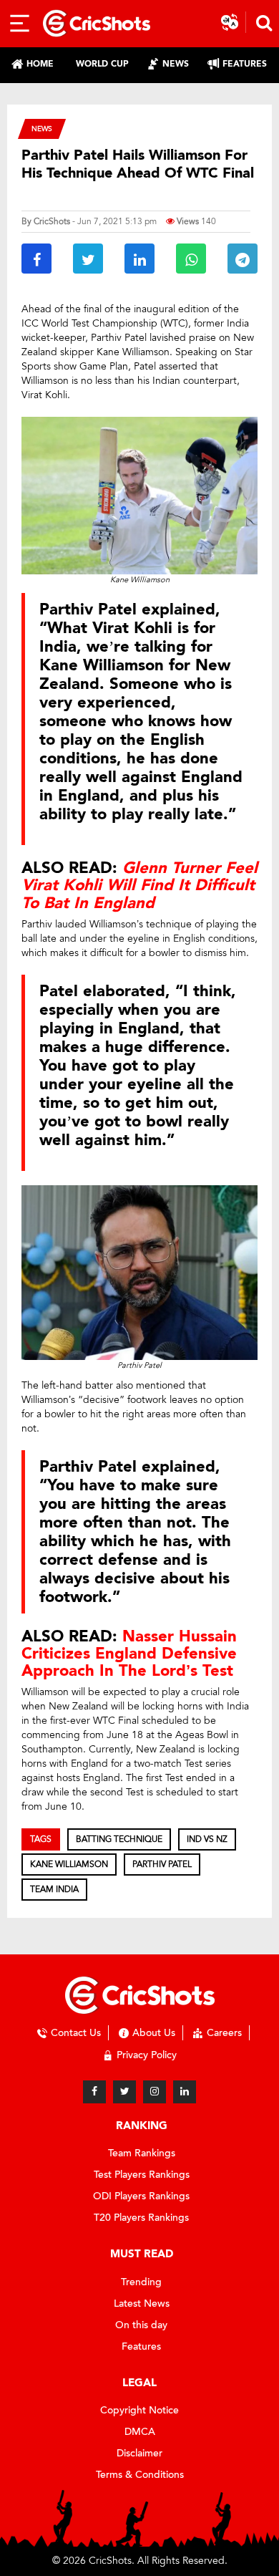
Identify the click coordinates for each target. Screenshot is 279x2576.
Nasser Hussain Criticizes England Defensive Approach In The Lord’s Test (129, 1654)
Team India (54, 1889)
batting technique (119, 1839)
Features (141, 2346)
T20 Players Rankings (141, 2218)
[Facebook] (94, 2092)
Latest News (142, 2304)
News (42, 129)
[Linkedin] (185, 2092)
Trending (141, 2282)
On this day (141, 2325)
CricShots (52, 221)
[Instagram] (155, 2092)
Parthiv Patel (162, 1864)
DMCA (140, 2432)
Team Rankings (142, 2153)
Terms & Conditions (140, 2475)
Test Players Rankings (142, 2175)
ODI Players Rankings (141, 2196)
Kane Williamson (69, 1864)
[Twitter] (124, 2092)
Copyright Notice (139, 2410)
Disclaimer (139, 2453)
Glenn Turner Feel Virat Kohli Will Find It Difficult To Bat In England (139, 885)
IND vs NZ (207, 1839)
